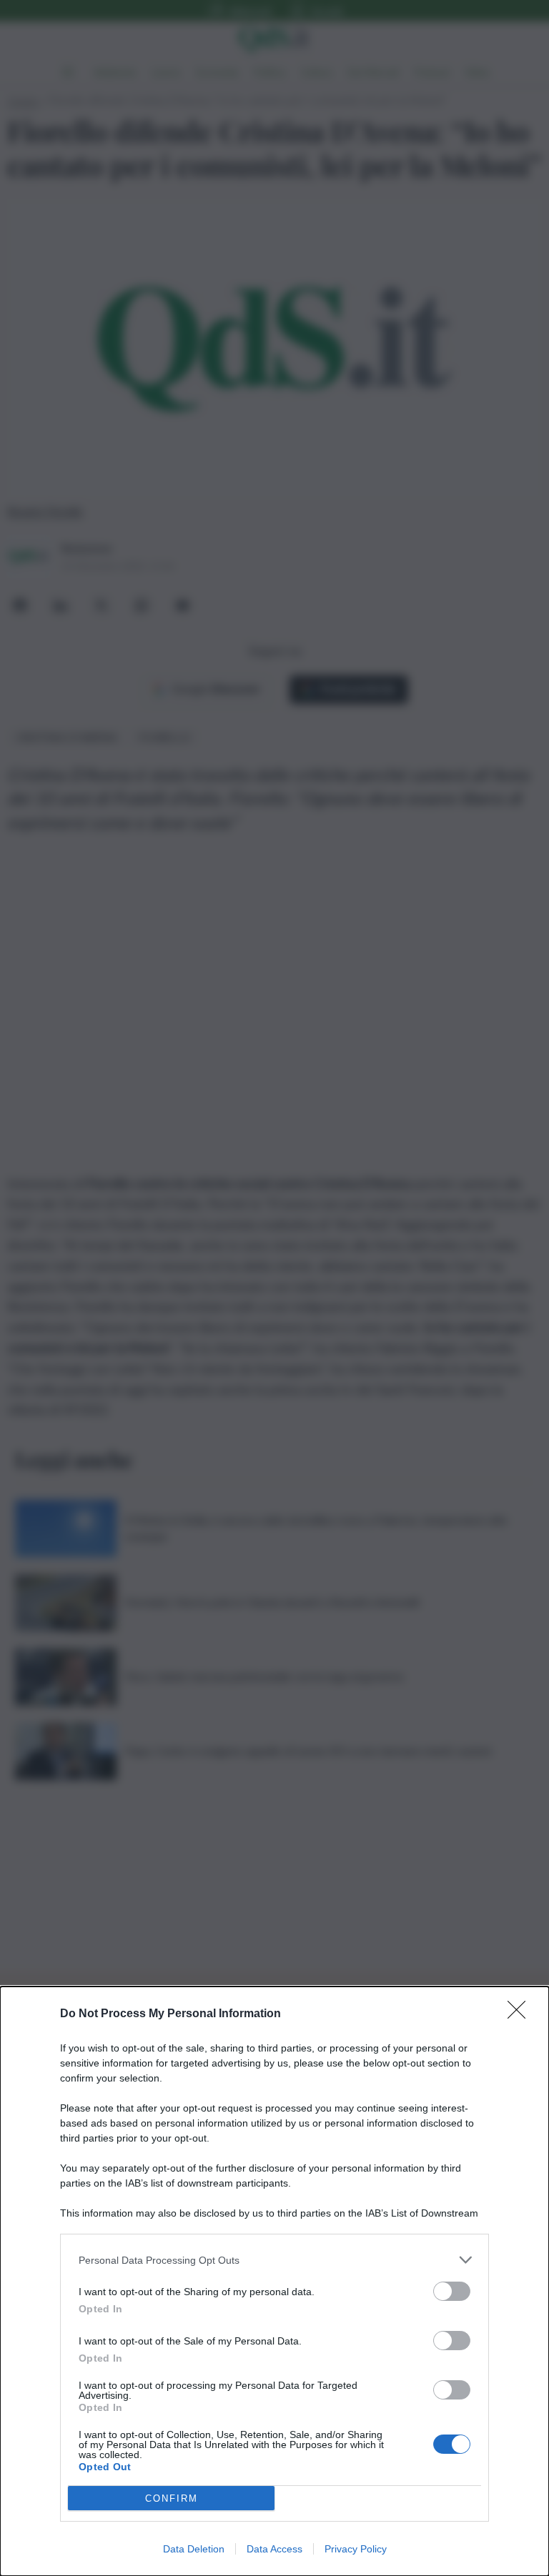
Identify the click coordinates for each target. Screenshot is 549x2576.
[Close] (521, 2014)
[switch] (452, 2291)
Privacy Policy (356, 2549)
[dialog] (274, 2281)
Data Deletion (194, 2549)
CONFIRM (172, 2498)
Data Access (274, 2549)
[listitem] (274, 2260)
